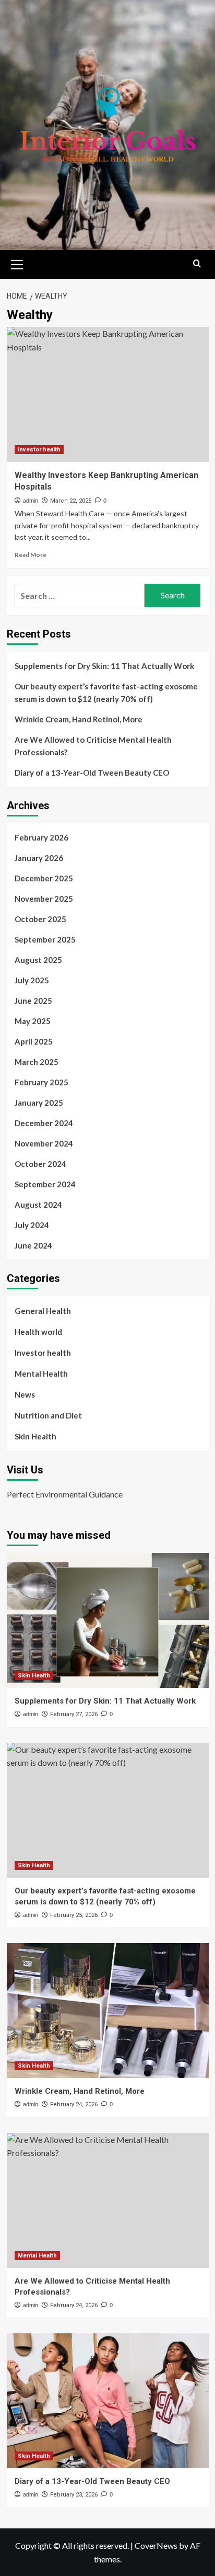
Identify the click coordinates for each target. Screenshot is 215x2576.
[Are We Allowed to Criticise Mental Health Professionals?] (108, 2200)
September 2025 (45, 939)
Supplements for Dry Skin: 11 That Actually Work (104, 666)
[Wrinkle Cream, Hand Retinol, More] (108, 2011)
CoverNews (156, 2545)
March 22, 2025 (71, 501)
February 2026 (41, 837)
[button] (17, 263)
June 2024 (33, 1245)
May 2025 (33, 1021)
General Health (43, 1311)
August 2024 (38, 1205)
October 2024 (40, 1164)
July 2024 (32, 1225)
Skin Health (35, 1436)
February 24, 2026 (74, 2104)
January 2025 (39, 1103)
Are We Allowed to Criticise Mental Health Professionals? (93, 746)
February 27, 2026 (74, 1714)
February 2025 (41, 1082)
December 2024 (44, 1123)
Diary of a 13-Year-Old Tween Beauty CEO (92, 773)
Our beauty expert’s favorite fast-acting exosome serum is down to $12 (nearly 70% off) (106, 693)
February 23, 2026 (74, 2495)
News (25, 1394)
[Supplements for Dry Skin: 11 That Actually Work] (108, 1620)
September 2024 (45, 1184)
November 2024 (44, 1143)
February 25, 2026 (74, 1915)
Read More (31, 555)
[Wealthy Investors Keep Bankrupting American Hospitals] (108, 394)
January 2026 (39, 858)
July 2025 (32, 980)
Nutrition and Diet (48, 1415)
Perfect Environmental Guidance (65, 1494)
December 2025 (44, 878)
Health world (38, 1332)
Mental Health (41, 1374)
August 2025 (38, 960)
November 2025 (44, 899)
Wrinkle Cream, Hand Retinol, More (79, 719)
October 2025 (40, 919)
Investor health (39, 450)
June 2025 (33, 1001)
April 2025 (34, 1041)
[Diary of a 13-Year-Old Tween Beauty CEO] (108, 2401)
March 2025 (37, 1062)
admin (31, 501)
